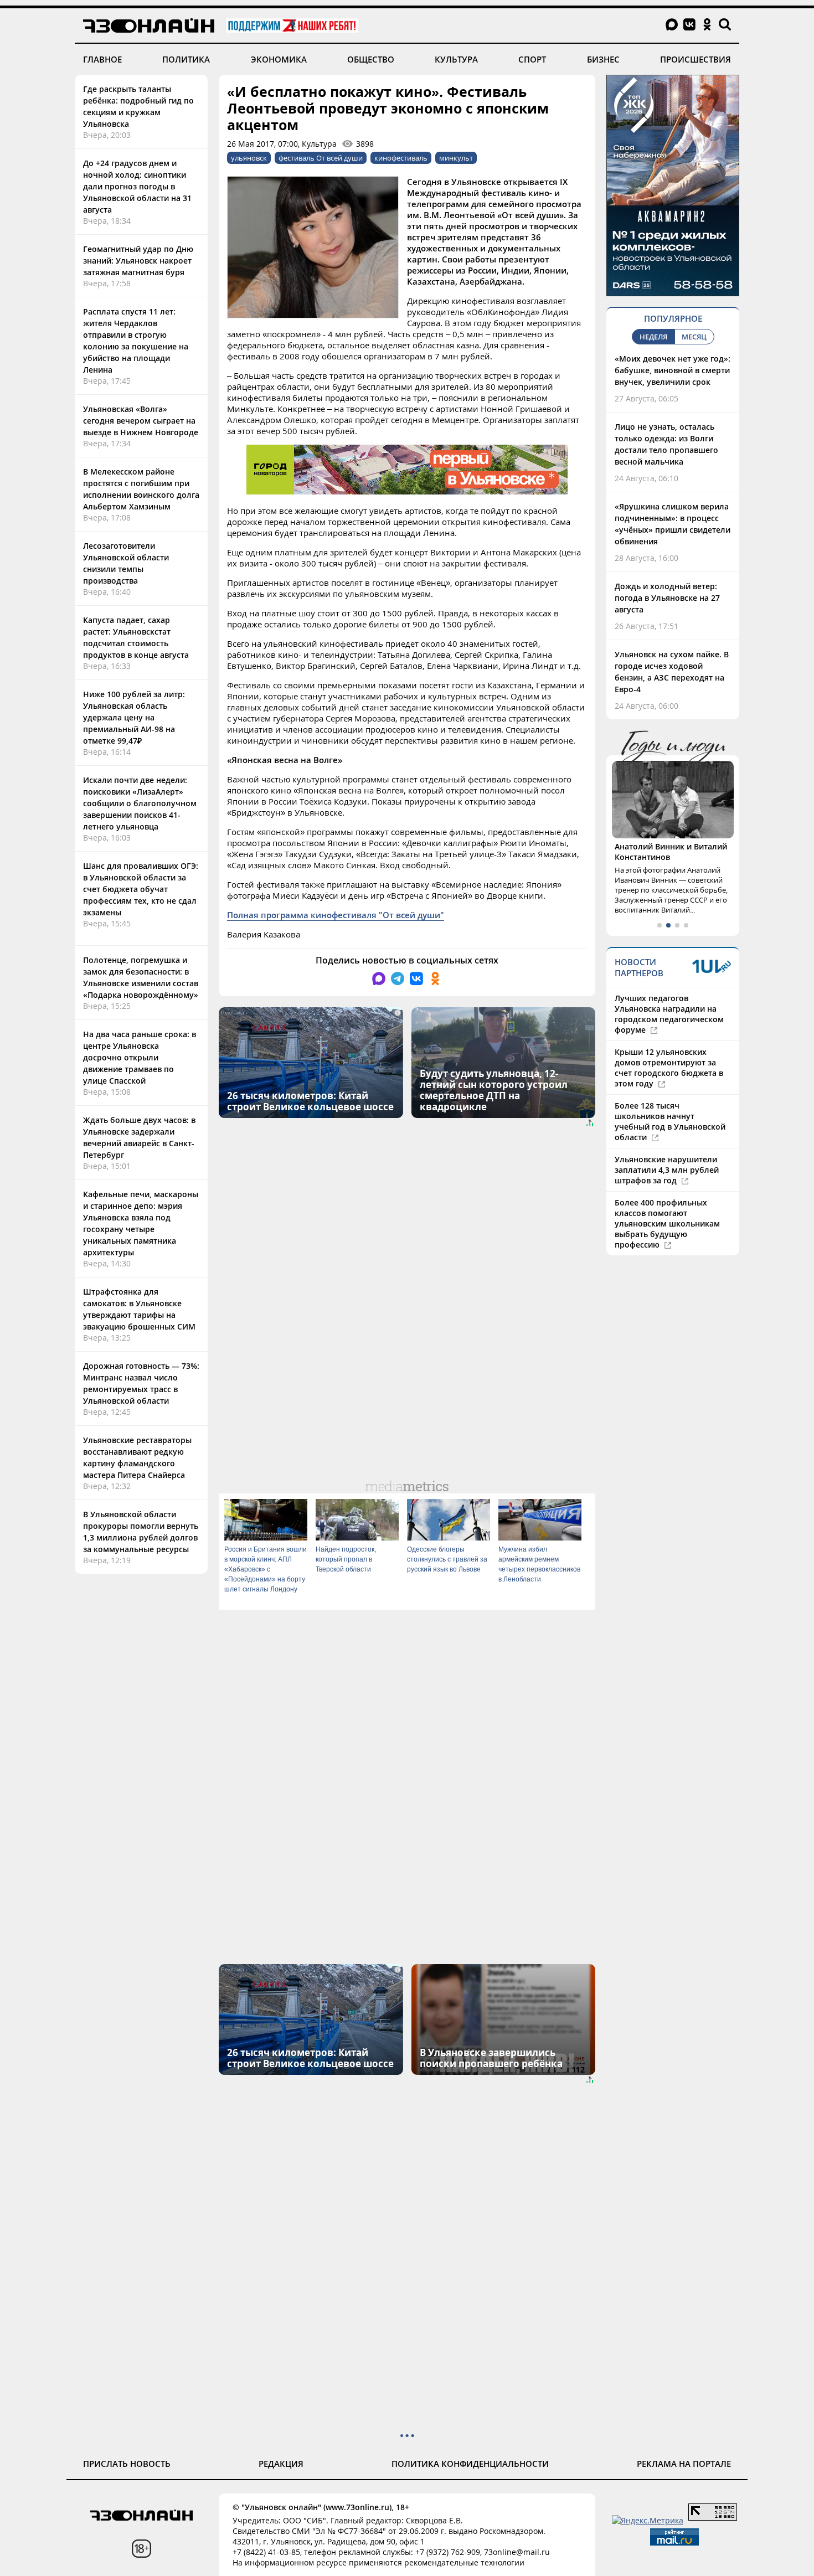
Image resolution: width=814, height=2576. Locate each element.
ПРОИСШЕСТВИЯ (695, 59)
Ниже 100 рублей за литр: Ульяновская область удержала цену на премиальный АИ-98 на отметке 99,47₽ (134, 717)
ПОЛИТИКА (186, 59)
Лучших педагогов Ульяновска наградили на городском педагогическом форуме (669, 1014)
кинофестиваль (401, 158)
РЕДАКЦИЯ (281, 2464)
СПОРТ (532, 59)
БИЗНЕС (603, 59)
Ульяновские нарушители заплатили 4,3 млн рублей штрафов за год (667, 1170)
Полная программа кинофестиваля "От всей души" (336, 915)
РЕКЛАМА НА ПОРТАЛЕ (684, 2464)
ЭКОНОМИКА (279, 59)
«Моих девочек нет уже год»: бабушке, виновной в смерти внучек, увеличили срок (673, 370)
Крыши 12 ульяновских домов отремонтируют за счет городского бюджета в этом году (669, 1068)
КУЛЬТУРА (456, 59)
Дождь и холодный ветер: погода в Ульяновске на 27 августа (667, 598)
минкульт (456, 158)
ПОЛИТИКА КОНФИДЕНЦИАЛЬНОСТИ (470, 2464)
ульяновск (249, 158)
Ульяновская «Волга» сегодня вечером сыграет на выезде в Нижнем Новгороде (141, 421)
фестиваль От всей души (321, 158)
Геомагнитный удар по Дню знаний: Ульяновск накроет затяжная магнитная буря (138, 261)
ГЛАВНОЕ (102, 59)
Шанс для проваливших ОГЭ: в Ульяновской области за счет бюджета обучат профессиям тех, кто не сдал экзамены (141, 889)
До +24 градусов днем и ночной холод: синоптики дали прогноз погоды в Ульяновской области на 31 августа (137, 186)
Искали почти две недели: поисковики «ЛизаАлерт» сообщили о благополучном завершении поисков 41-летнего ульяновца (140, 803)
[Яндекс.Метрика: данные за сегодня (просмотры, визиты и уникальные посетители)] (648, 2520)
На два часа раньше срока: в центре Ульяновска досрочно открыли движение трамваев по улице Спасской (140, 1057)
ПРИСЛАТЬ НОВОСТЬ (127, 2464)
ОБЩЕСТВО (371, 59)
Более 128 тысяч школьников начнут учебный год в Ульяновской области (670, 1121)
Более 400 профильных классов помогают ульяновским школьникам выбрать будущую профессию (667, 1223)
